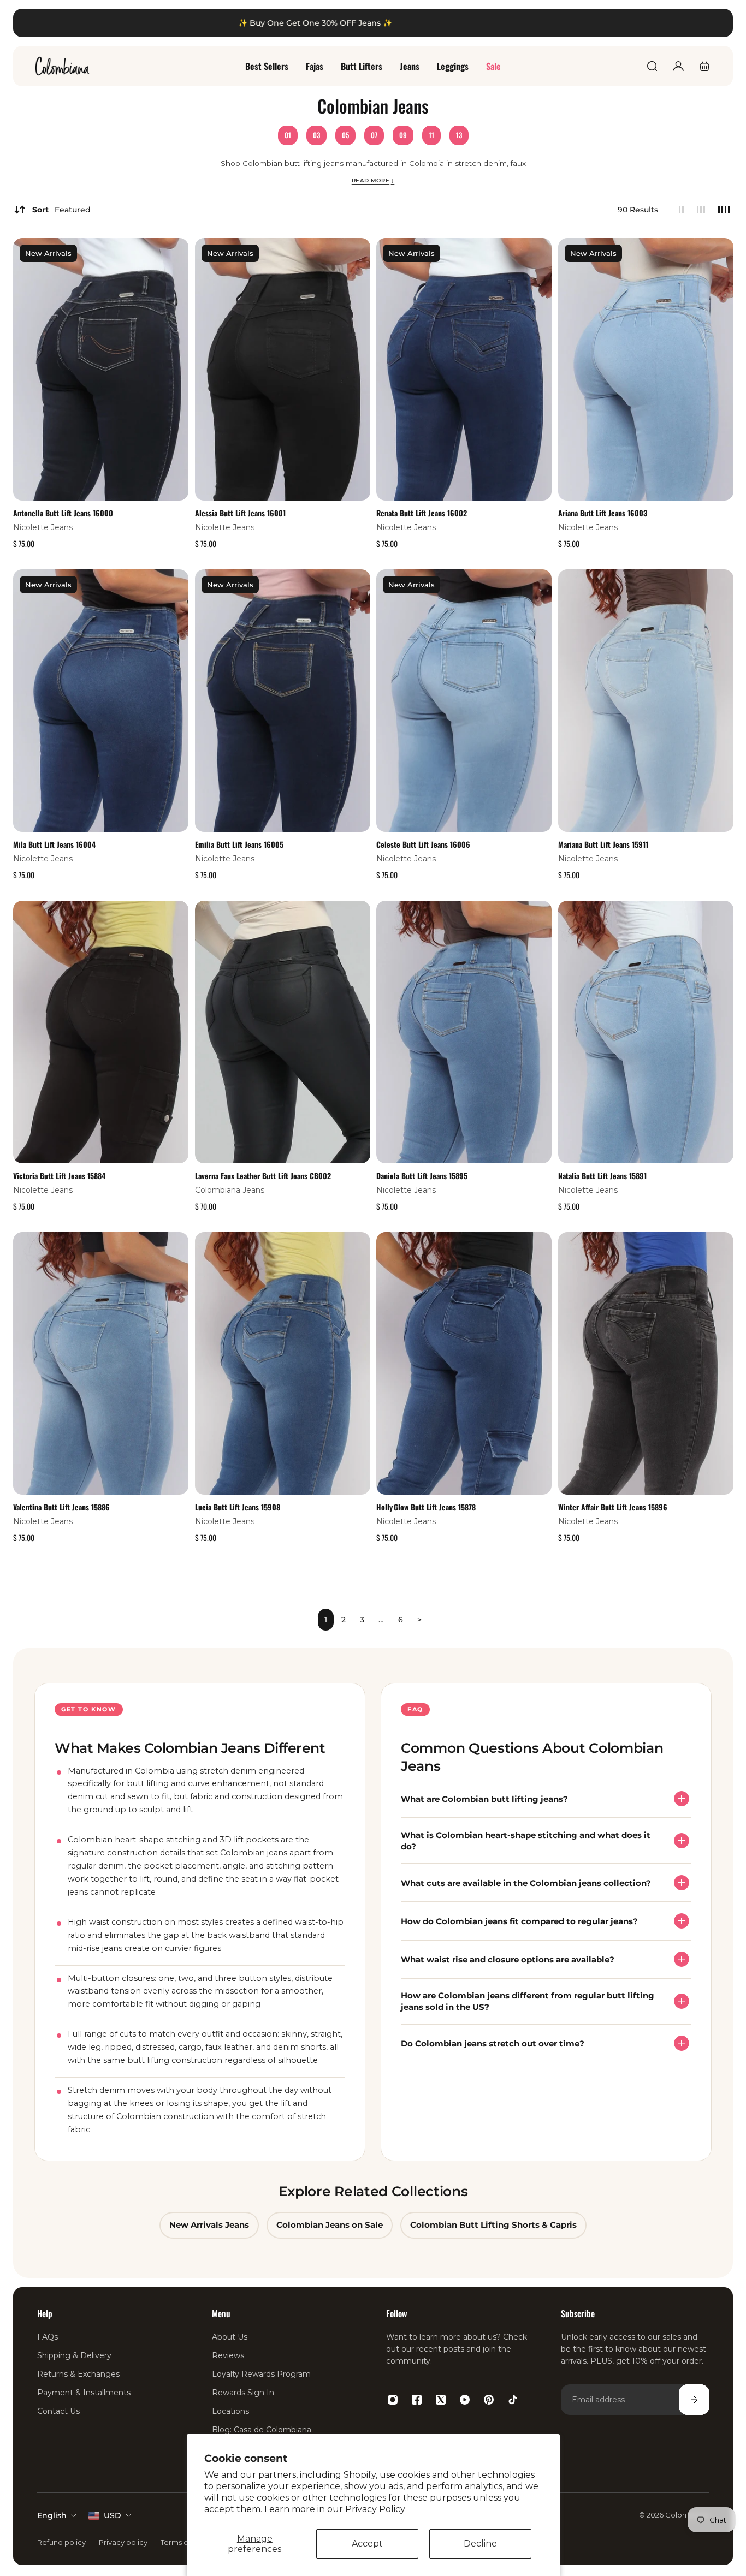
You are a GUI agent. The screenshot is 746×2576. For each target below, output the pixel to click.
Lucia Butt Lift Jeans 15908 (238, 1506)
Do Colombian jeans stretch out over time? (493, 2043)
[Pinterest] (489, 2400)
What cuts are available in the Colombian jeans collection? (526, 1883)
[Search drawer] (652, 66)
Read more (373, 180)
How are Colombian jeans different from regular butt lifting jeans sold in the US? (528, 2001)
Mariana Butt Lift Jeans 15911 (603, 844)
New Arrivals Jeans (209, 2226)
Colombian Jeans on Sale (330, 2226)
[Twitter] (441, 2400)
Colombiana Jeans (230, 1190)
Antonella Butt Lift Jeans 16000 (63, 513)
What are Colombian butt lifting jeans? (484, 1799)
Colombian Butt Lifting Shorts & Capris (493, 2226)
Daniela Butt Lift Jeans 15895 (422, 1176)
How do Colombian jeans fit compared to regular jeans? (519, 1921)
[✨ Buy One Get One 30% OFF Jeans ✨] (373, 23)
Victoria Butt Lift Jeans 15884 (59, 1176)
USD (113, 2515)
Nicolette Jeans (43, 527)
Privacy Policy (375, 2509)
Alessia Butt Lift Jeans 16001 (240, 513)
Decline (480, 2544)
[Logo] (62, 66)
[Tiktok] (513, 2400)
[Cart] (704, 66)
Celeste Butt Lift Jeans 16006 (423, 844)
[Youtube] (465, 2400)
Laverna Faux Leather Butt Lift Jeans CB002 (263, 1176)
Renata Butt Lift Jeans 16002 (422, 513)
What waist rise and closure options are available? (508, 1959)
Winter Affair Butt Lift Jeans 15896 (613, 1506)
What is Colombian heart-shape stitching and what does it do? (526, 1841)
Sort (61, 210)
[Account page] (678, 66)
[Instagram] (393, 2400)
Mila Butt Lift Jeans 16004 (54, 844)
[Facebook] (417, 2400)
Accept (367, 2544)
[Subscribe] (694, 2400)
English (52, 2515)
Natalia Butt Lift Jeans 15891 (602, 1176)
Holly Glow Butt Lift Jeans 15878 (426, 1506)
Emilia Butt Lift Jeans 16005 (239, 844)
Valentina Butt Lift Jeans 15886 (61, 1506)
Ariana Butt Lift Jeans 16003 (603, 513)
